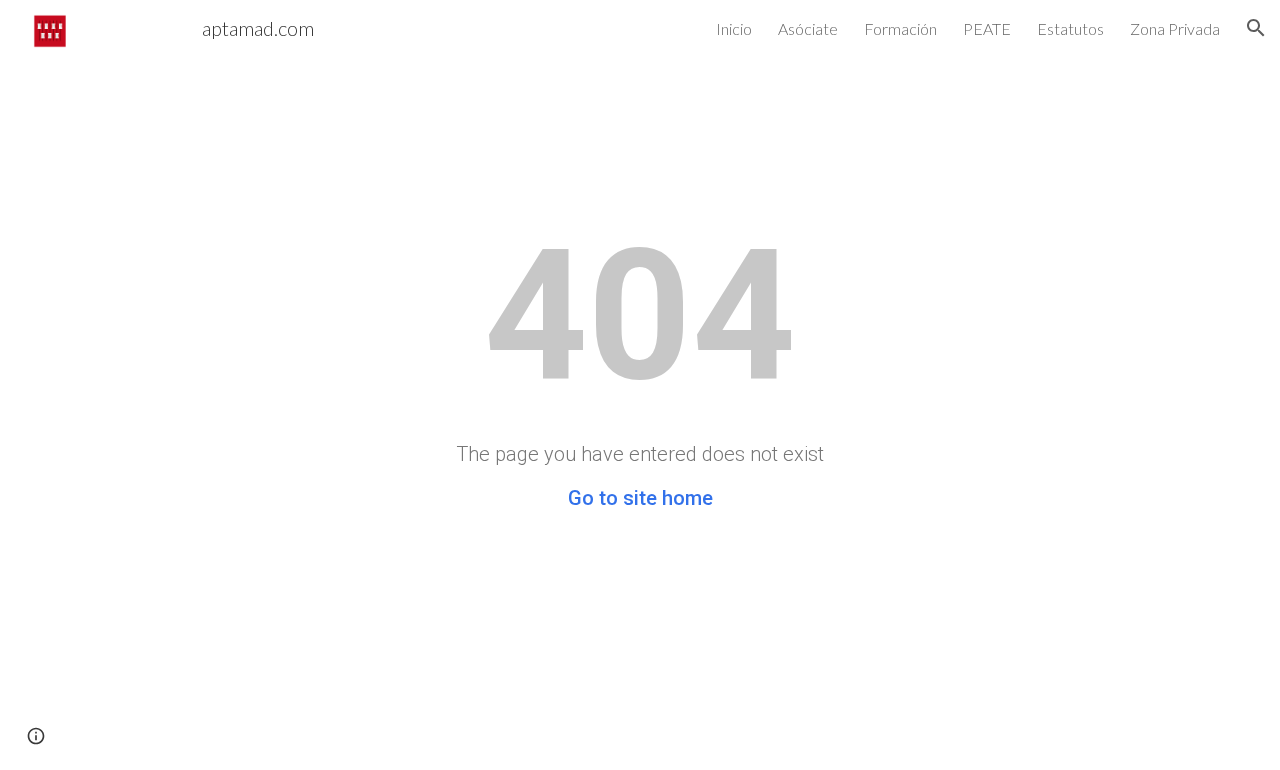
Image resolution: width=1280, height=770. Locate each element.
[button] (1256, 28)
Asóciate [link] (808, 28)
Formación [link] (900, 28)
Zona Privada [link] (1175, 28)
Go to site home (640, 498)
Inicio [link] (734, 28)
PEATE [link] (987, 28)
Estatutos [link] (1070, 28)
